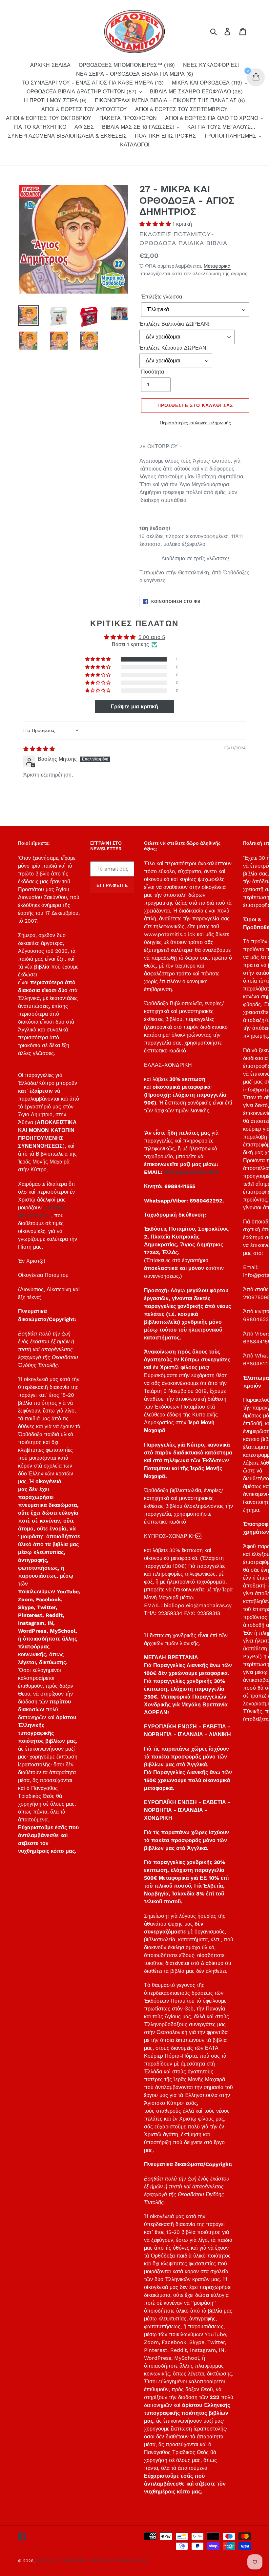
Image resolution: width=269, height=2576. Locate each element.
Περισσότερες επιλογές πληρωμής (195, 423)
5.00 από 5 (152, 637)
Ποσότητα (153, 372)
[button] (156, 224)
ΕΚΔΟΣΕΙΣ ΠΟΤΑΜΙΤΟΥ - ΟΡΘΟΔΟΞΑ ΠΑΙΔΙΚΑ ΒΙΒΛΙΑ (92, 2561)
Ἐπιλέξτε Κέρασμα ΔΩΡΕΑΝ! (174, 348)
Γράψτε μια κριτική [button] (134, 707)
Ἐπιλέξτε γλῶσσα (162, 297)
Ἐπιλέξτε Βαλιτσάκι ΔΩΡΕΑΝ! (174, 324)
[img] (39, 749)
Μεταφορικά (217, 266)
